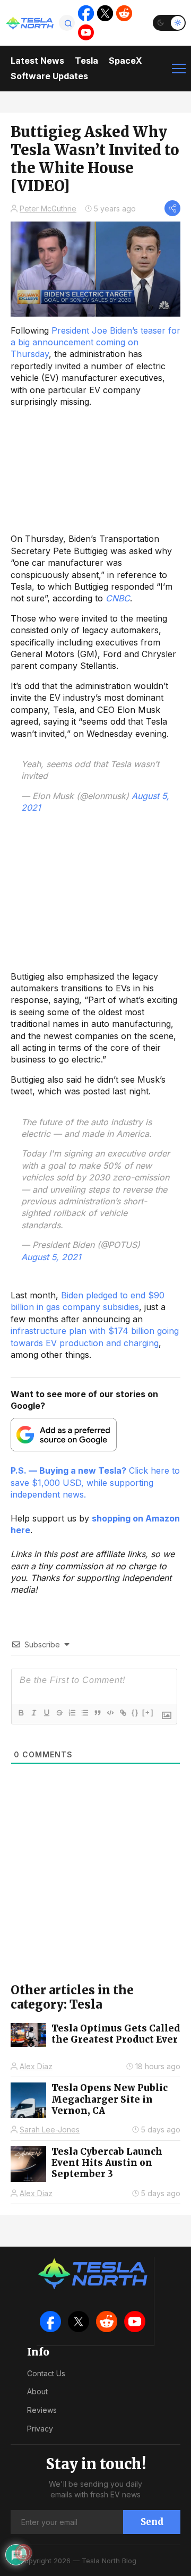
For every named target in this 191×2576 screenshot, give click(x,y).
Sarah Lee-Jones (50, 2129)
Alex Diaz (36, 2066)
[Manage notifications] (23, 2553)
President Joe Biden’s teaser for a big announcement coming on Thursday (95, 342)
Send (152, 2522)
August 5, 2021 (51, 1257)
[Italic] (33, 1713)
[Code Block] (110, 1713)
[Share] (172, 208)
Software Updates (49, 76)
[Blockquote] (97, 1713)
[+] (148, 1712)
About (37, 2391)
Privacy (40, 2429)
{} (135, 1712)
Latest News (37, 61)
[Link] (123, 1713)
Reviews (42, 2410)
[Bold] (21, 1713)
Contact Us (46, 2373)
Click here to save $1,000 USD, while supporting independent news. (95, 1482)
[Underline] (46, 1713)
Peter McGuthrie (48, 209)
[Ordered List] (72, 1713)
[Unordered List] (84, 1713)
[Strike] (59, 1713)
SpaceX (125, 61)
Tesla (86, 61)
